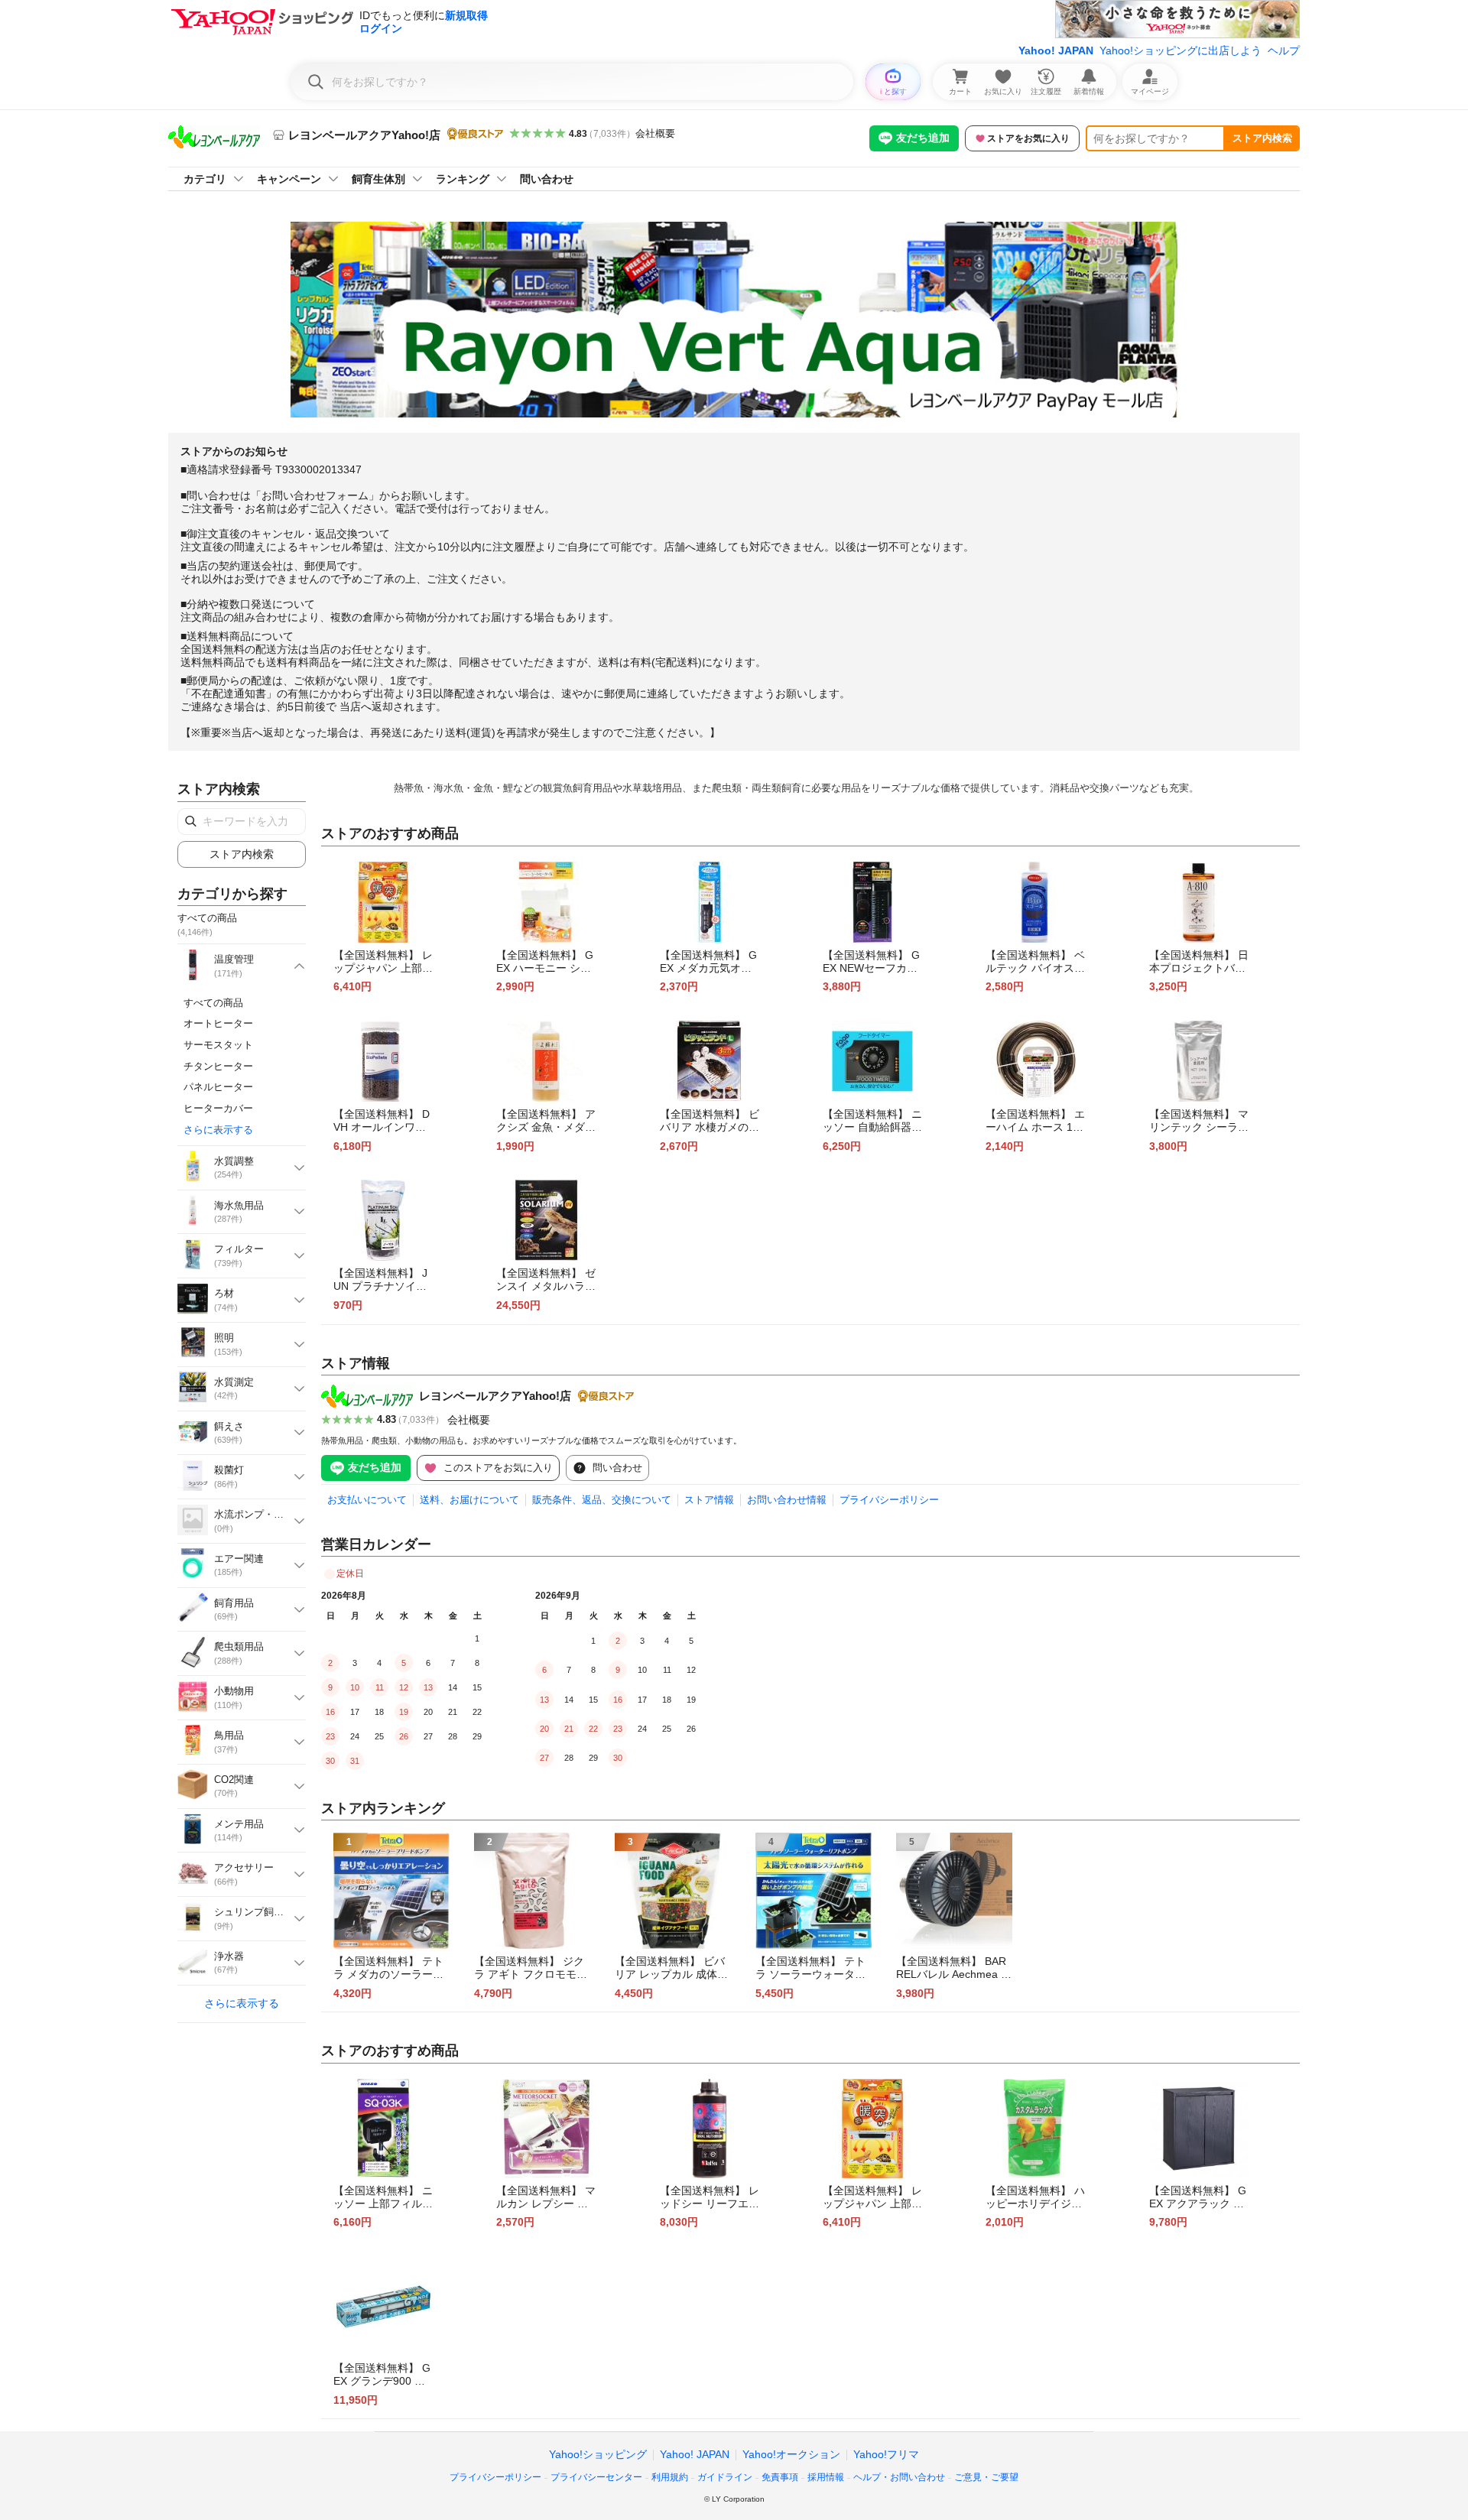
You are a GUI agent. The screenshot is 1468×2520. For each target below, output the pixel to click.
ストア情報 (709, 1500)
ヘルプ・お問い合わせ (899, 2477)
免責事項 (780, 2477)
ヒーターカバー (218, 1108)
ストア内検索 (1262, 138)
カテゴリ (205, 179)
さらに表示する (218, 1130)
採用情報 (826, 2477)
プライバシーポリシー (889, 1500)
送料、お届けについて (469, 1500)
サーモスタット (218, 1045)
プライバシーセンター (596, 2477)
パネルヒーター (218, 1087)
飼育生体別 (378, 179)
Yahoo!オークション (791, 2454)
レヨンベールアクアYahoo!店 (495, 1396)
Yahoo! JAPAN (1056, 50)
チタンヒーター (218, 1066)
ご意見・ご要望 (986, 2477)
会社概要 (655, 133)
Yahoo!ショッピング (598, 2454)
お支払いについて (367, 1500)
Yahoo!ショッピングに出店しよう (1181, 50)
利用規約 (670, 2477)
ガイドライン (725, 2477)
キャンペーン (289, 179)
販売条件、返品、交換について (602, 1500)
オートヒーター (218, 1023)
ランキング (463, 179)
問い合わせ (547, 179)
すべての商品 (213, 1003)
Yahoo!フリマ (886, 2454)
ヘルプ (1284, 50)
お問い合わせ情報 (787, 1500)
